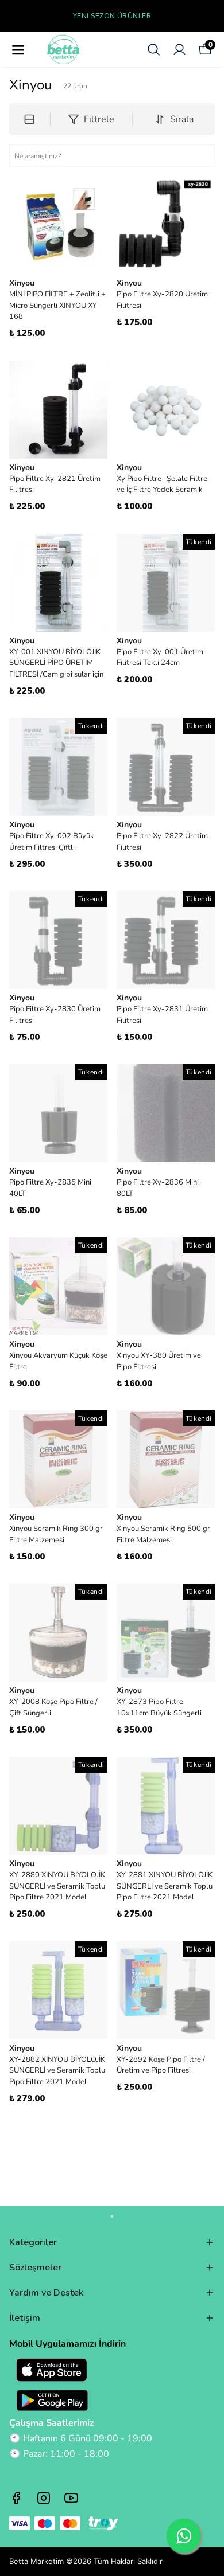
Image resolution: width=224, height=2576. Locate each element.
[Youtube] (71, 2498)
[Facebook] (16, 2498)
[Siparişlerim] (179, 50)
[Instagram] (44, 2498)
